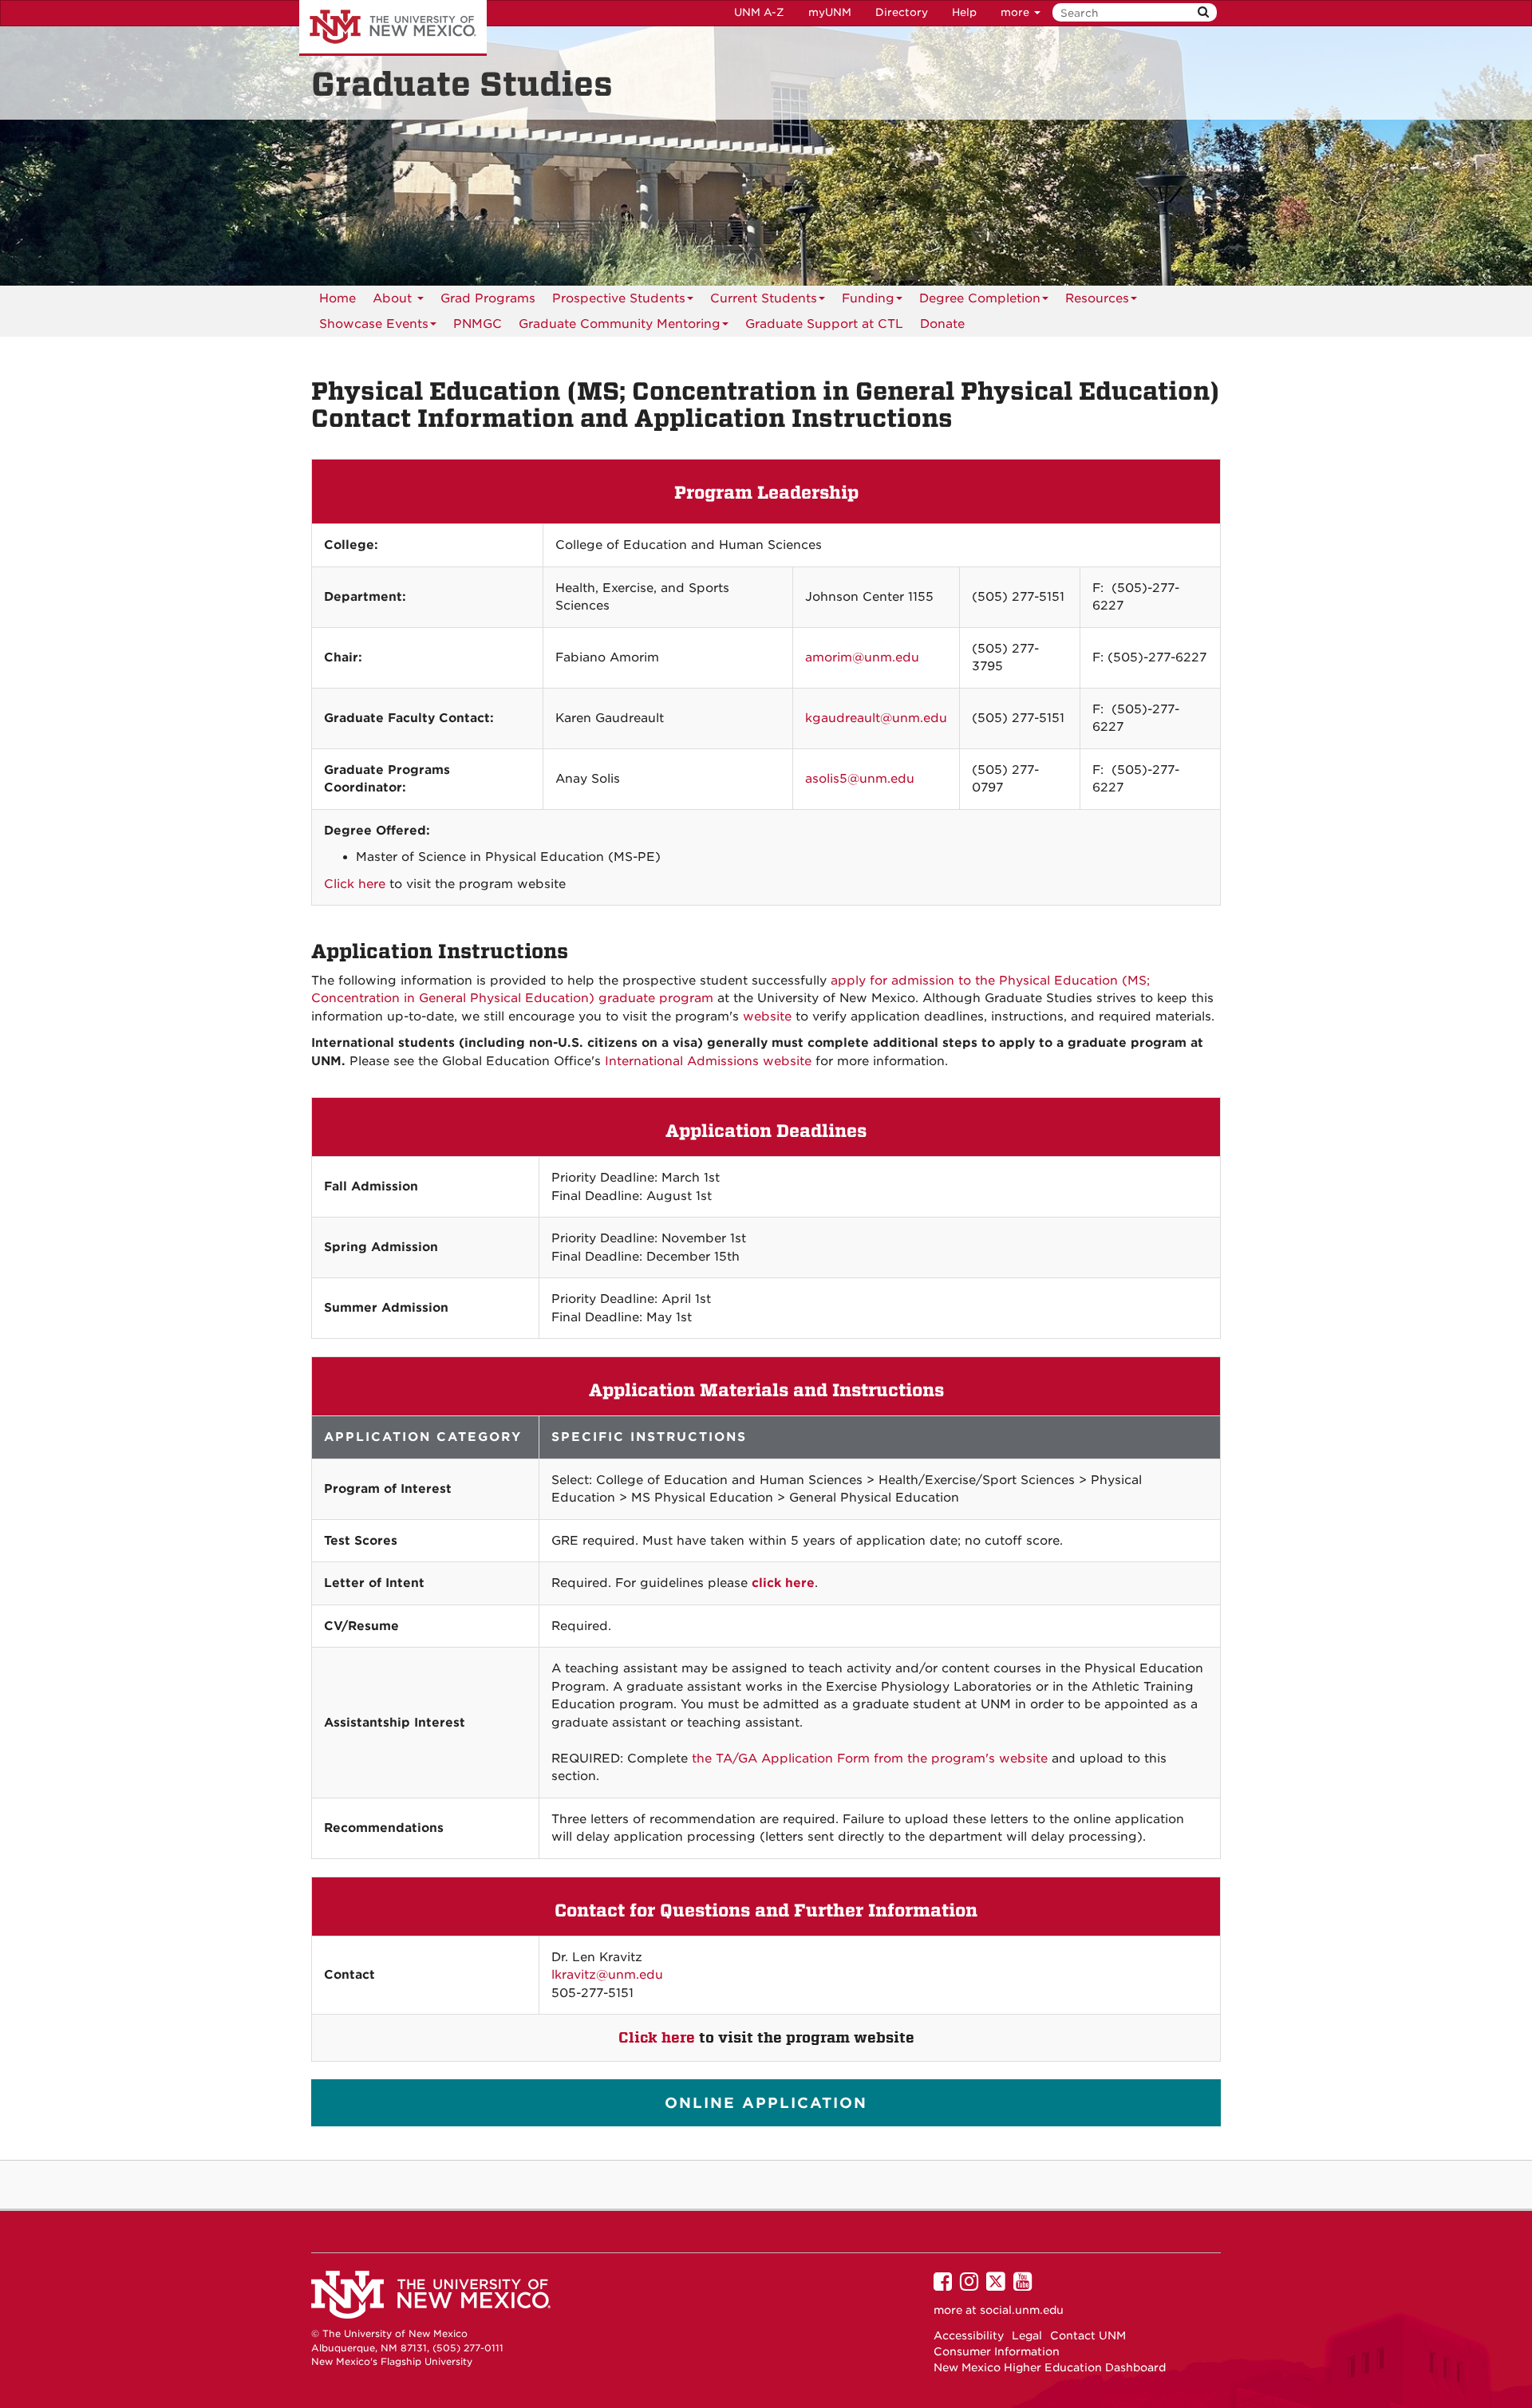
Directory (902, 12)
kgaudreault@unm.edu (876, 718)
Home (338, 298)
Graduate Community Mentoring (620, 324)
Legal (1027, 2335)
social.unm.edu (1022, 2310)
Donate (942, 324)
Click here (355, 884)
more (1017, 12)
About (394, 298)
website (767, 1016)
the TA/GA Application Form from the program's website (870, 1759)
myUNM (830, 12)
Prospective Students (619, 298)
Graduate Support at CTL (824, 324)
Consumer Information (997, 2351)
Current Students (764, 298)
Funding (868, 298)
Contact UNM (1088, 2335)
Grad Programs (488, 298)
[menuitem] (478, 324)
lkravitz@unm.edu (607, 1975)
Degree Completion (980, 298)
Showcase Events (374, 324)
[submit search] (1203, 12)
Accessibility (969, 2335)
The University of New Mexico (393, 28)
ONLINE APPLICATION (766, 2103)
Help (964, 12)
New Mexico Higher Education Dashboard (1050, 2367)
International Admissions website (708, 1061)
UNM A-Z (759, 12)
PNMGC (478, 324)
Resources (1097, 298)
